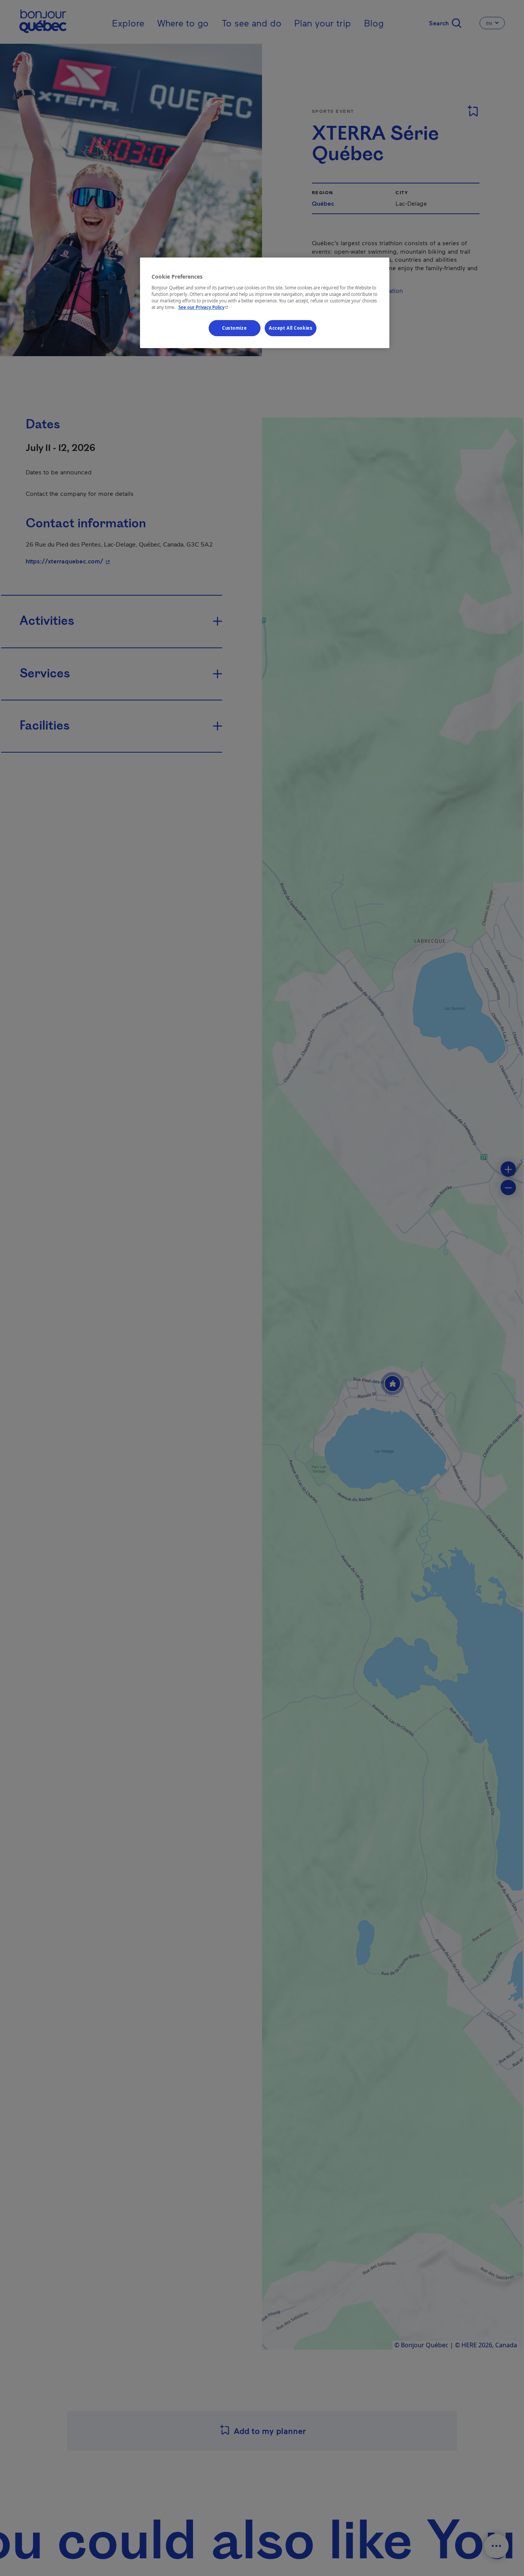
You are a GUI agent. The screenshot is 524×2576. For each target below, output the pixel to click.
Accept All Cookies (291, 328)
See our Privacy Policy (204, 307)
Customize (234, 328)
